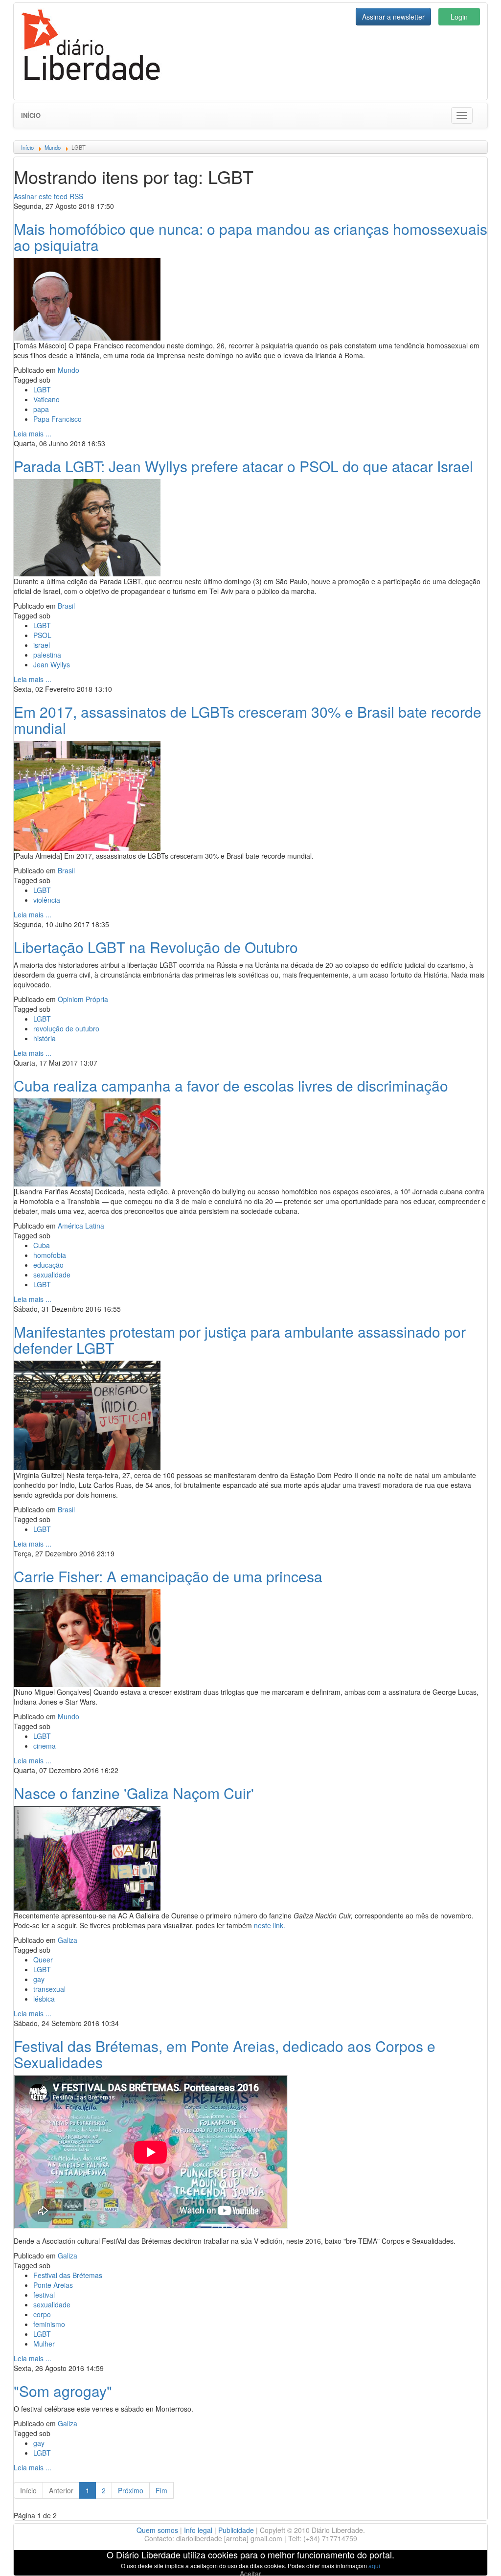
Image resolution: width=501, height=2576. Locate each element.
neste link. (270, 1925)
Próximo (131, 2490)
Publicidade (236, 2530)
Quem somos (157, 2530)
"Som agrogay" (63, 2391)
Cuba (42, 1245)
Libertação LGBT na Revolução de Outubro (156, 947)
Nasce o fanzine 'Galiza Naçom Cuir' (134, 1793)
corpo (42, 2314)
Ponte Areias (53, 2285)
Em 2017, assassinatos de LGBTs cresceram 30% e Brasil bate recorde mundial (248, 720)
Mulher (44, 2344)
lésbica (44, 1999)
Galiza (68, 1940)
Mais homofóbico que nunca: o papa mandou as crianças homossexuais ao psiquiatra (250, 237)
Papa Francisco (57, 419)
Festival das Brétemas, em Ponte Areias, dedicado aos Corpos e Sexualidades (225, 2054)
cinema (45, 1746)
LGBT (42, 389)
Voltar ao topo (472, 2556)
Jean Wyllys (52, 664)
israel (42, 645)
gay (39, 1979)
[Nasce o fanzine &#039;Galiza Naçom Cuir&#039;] (87, 1857)
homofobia (50, 1255)
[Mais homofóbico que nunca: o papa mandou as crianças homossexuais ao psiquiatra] (87, 298)
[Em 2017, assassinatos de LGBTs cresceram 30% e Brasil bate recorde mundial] (87, 795)
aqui (374, 2565)
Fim (161, 2490)
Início (31, 115)
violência (47, 900)
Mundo (68, 370)
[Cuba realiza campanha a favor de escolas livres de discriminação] (87, 1141)
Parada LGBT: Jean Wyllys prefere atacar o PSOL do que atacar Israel (243, 466)
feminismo (49, 2324)
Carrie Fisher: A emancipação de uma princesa (168, 1576)
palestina (47, 655)
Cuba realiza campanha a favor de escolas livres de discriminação (231, 1085)
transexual (49, 1989)
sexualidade (52, 1275)
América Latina (81, 1226)
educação (48, 1265)
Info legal (198, 2530)
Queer (43, 1960)
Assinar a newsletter (393, 17)
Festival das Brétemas (68, 2275)
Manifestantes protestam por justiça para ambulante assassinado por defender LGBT (240, 1340)
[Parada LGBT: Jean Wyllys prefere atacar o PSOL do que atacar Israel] (87, 526)
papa (41, 409)
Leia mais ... (33, 433)
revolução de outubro (66, 1028)
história (45, 1038)
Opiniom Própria (83, 999)
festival (44, 2295)
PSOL (42, 635)
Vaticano (46, 399)
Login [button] (459, 17)
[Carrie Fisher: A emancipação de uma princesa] (87, 1637)
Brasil (66, 606)
